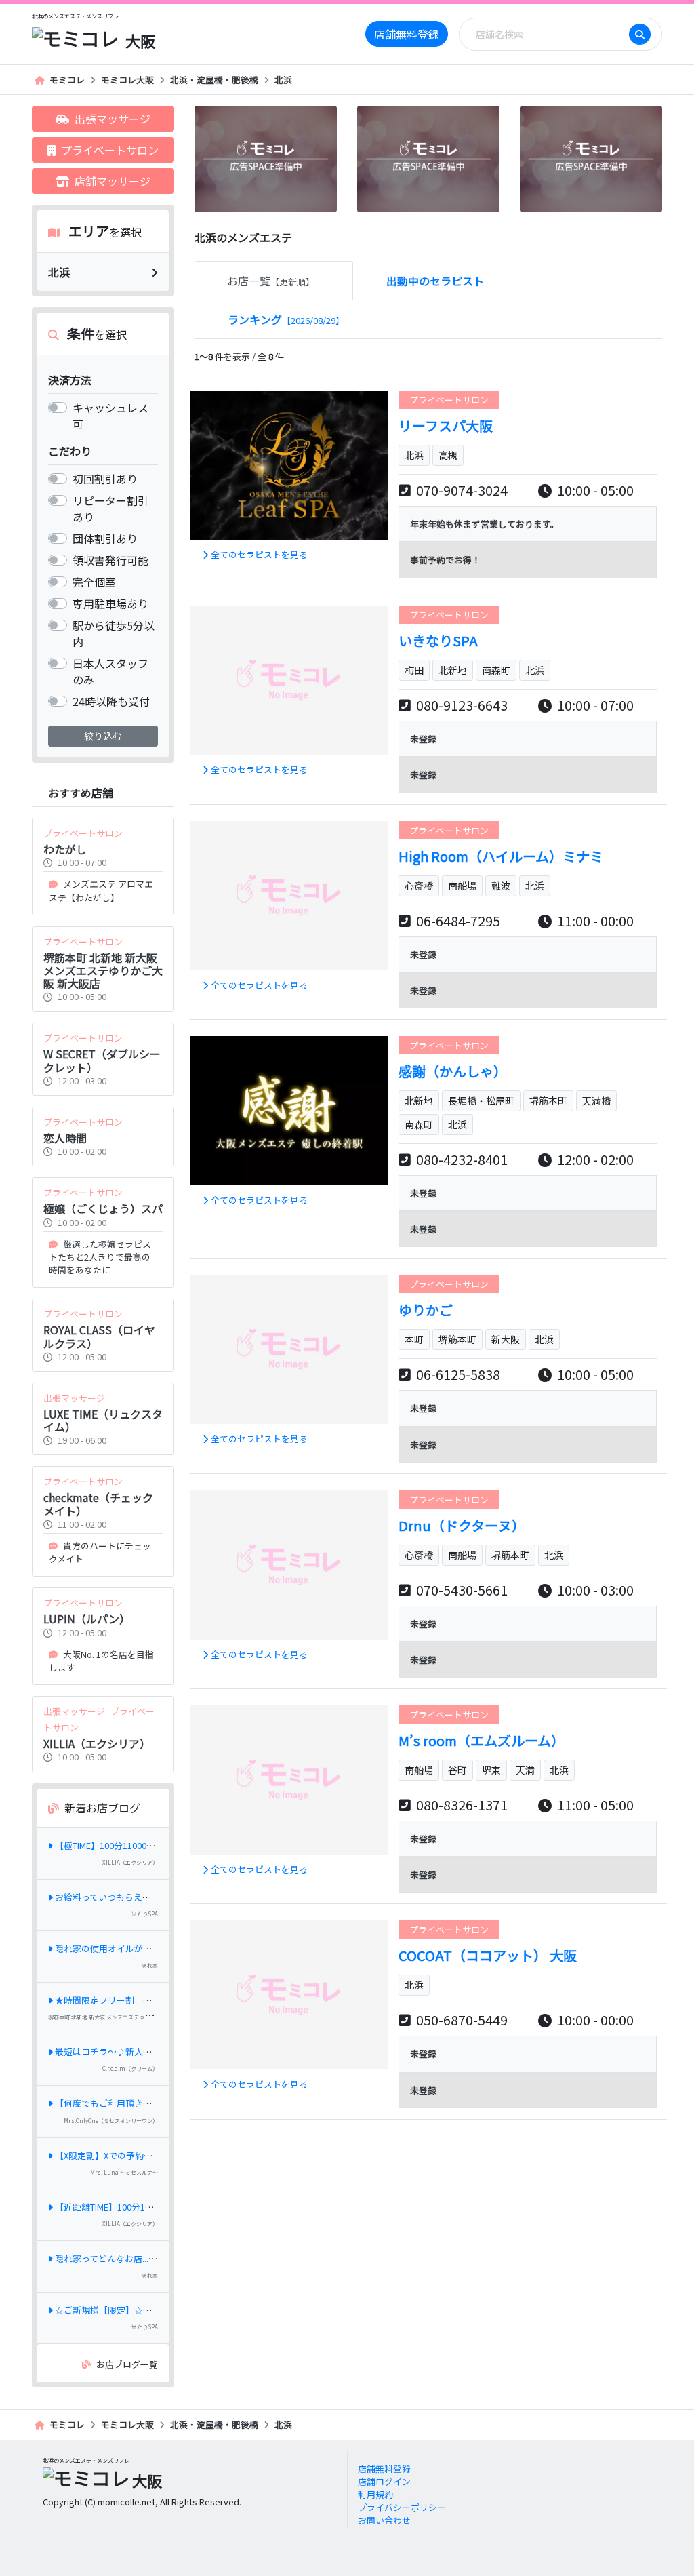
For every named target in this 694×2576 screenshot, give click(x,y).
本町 (414, 1339)
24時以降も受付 (111, 701)
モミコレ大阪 (127, 80)
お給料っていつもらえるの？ (112, 1897)
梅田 (414, 670)
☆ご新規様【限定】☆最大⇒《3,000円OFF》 (144, 2310)
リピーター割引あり (110, 509)
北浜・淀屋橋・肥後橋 (214, 80)
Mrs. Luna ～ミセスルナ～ (124, 2172)
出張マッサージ (113, 119)
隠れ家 (150, 1965)
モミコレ (67, 80)
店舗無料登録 (407, 34)
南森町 (496, 670)
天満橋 (596, 1101)
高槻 (448, 455)
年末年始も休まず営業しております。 (485, 524)
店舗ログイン (384, 2481)
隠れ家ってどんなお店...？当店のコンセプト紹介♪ (155, 2258)
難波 (501, 886)
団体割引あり (105, 538)
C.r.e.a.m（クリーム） (130, 2068)
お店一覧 (271, 281)
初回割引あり (105, 479)
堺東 (491, 1770)
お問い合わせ (384, 2520)
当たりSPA (145, 1914)
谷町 (457, 1770)
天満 (525, 1770)
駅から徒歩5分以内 (114, 633)
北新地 (453, 670)
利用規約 (375, 2494)
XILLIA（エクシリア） (130, 1862)
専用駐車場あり (110, 603)
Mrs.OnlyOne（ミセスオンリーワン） (111, 2121)
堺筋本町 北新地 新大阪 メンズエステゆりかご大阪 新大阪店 (121, 2017)
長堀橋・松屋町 (481, 1101)
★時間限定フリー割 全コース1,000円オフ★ (145, 2000)
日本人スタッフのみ (110, 671)
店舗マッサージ (113, 181)
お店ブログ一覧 (127, 2364)
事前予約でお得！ (445, 560)
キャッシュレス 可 (110, 416)
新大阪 (506, 1339)
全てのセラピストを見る (259, 554)
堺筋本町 (548, 1101)
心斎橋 (419, 886)
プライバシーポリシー (402, 2507)
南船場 (462, 886)
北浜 (283, 80)
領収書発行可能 (110, 560)
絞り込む (103, 736)
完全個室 (94, 582)
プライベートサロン (110, 150)
